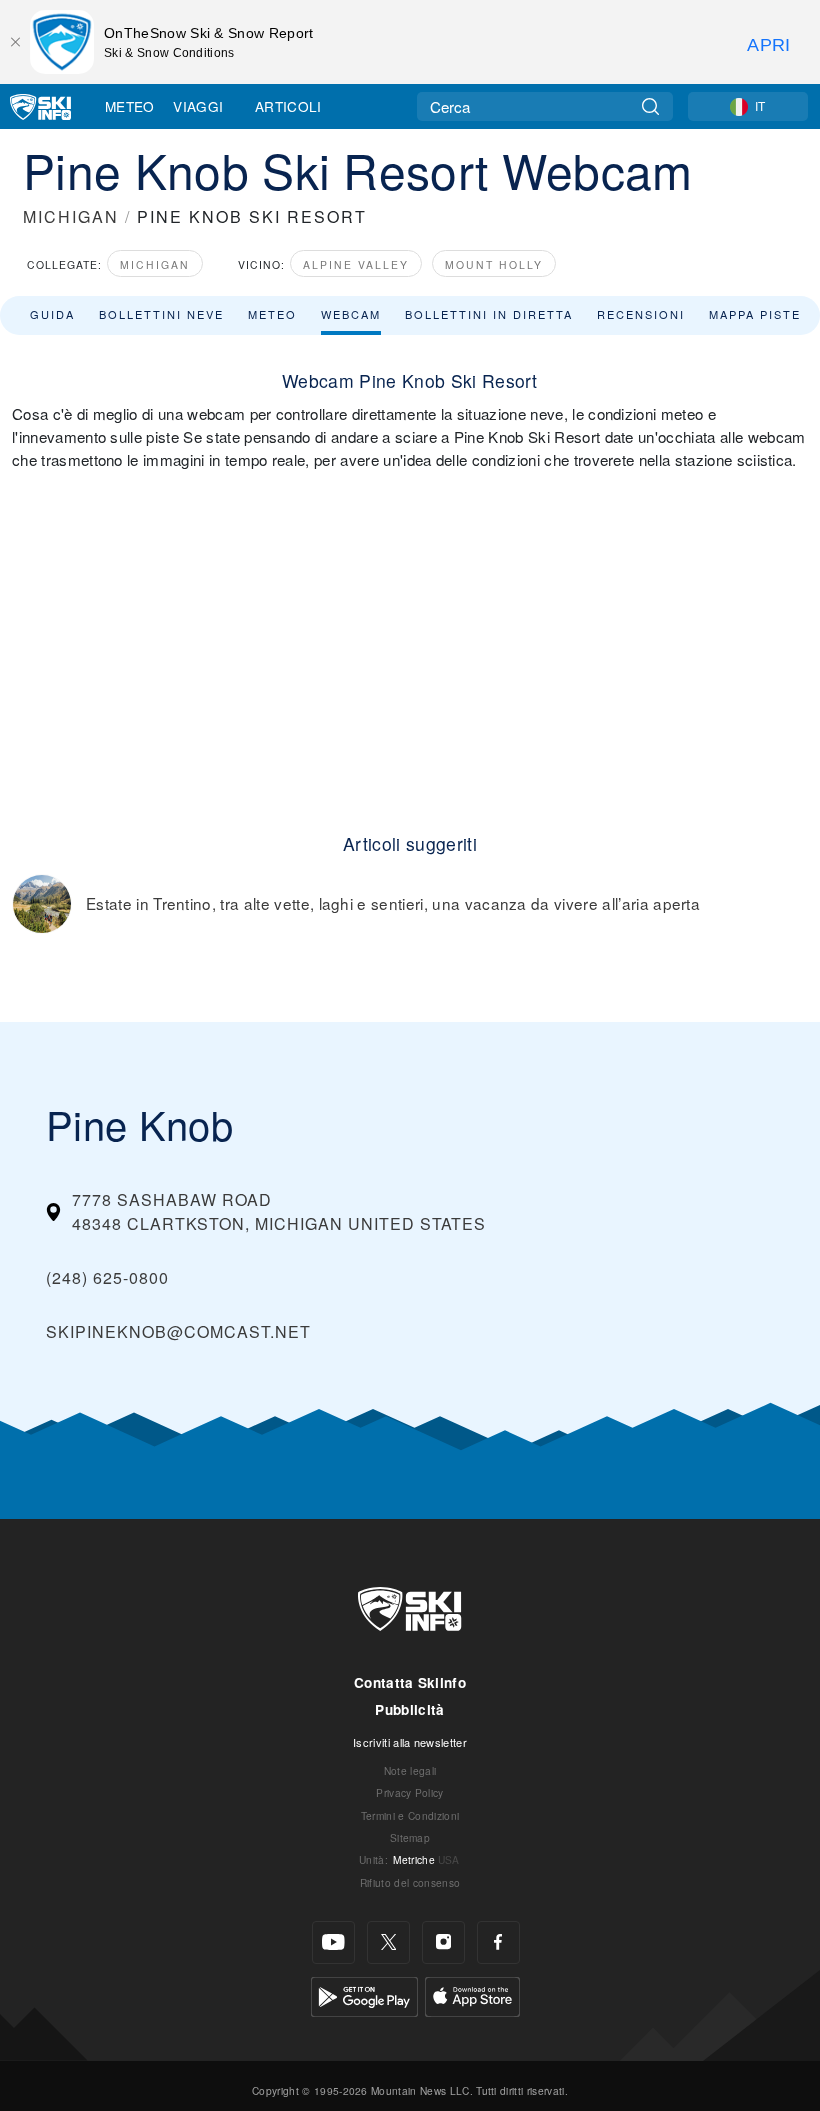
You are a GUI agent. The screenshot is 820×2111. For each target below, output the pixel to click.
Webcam (351, 314)
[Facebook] (498, 1942)
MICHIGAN (71, 216)
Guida (52, 314)
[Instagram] (443, 1942)
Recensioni (641, 314)
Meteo (130, 106)
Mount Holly (494, 264)
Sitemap (410, 1837)
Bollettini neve (161, 314)
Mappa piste (755, 314)
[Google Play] (364, 1994)
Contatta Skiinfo (410, 1682)
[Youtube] (333, 1942)
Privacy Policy (409, 1792)
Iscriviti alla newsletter (410, 1742)
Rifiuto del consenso (410, 1882)
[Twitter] (388, 1942)
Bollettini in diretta (489, 314)
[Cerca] (650, 106)
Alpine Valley (356, 264)
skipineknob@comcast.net (178, 1331)
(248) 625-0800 (107, 1277)
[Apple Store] (472, 1994)
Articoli (288, 106)
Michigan (155, 264)
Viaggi (198, 106)
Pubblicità (409, 1709)
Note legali (410, 1770)
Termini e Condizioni (410, 1815)
